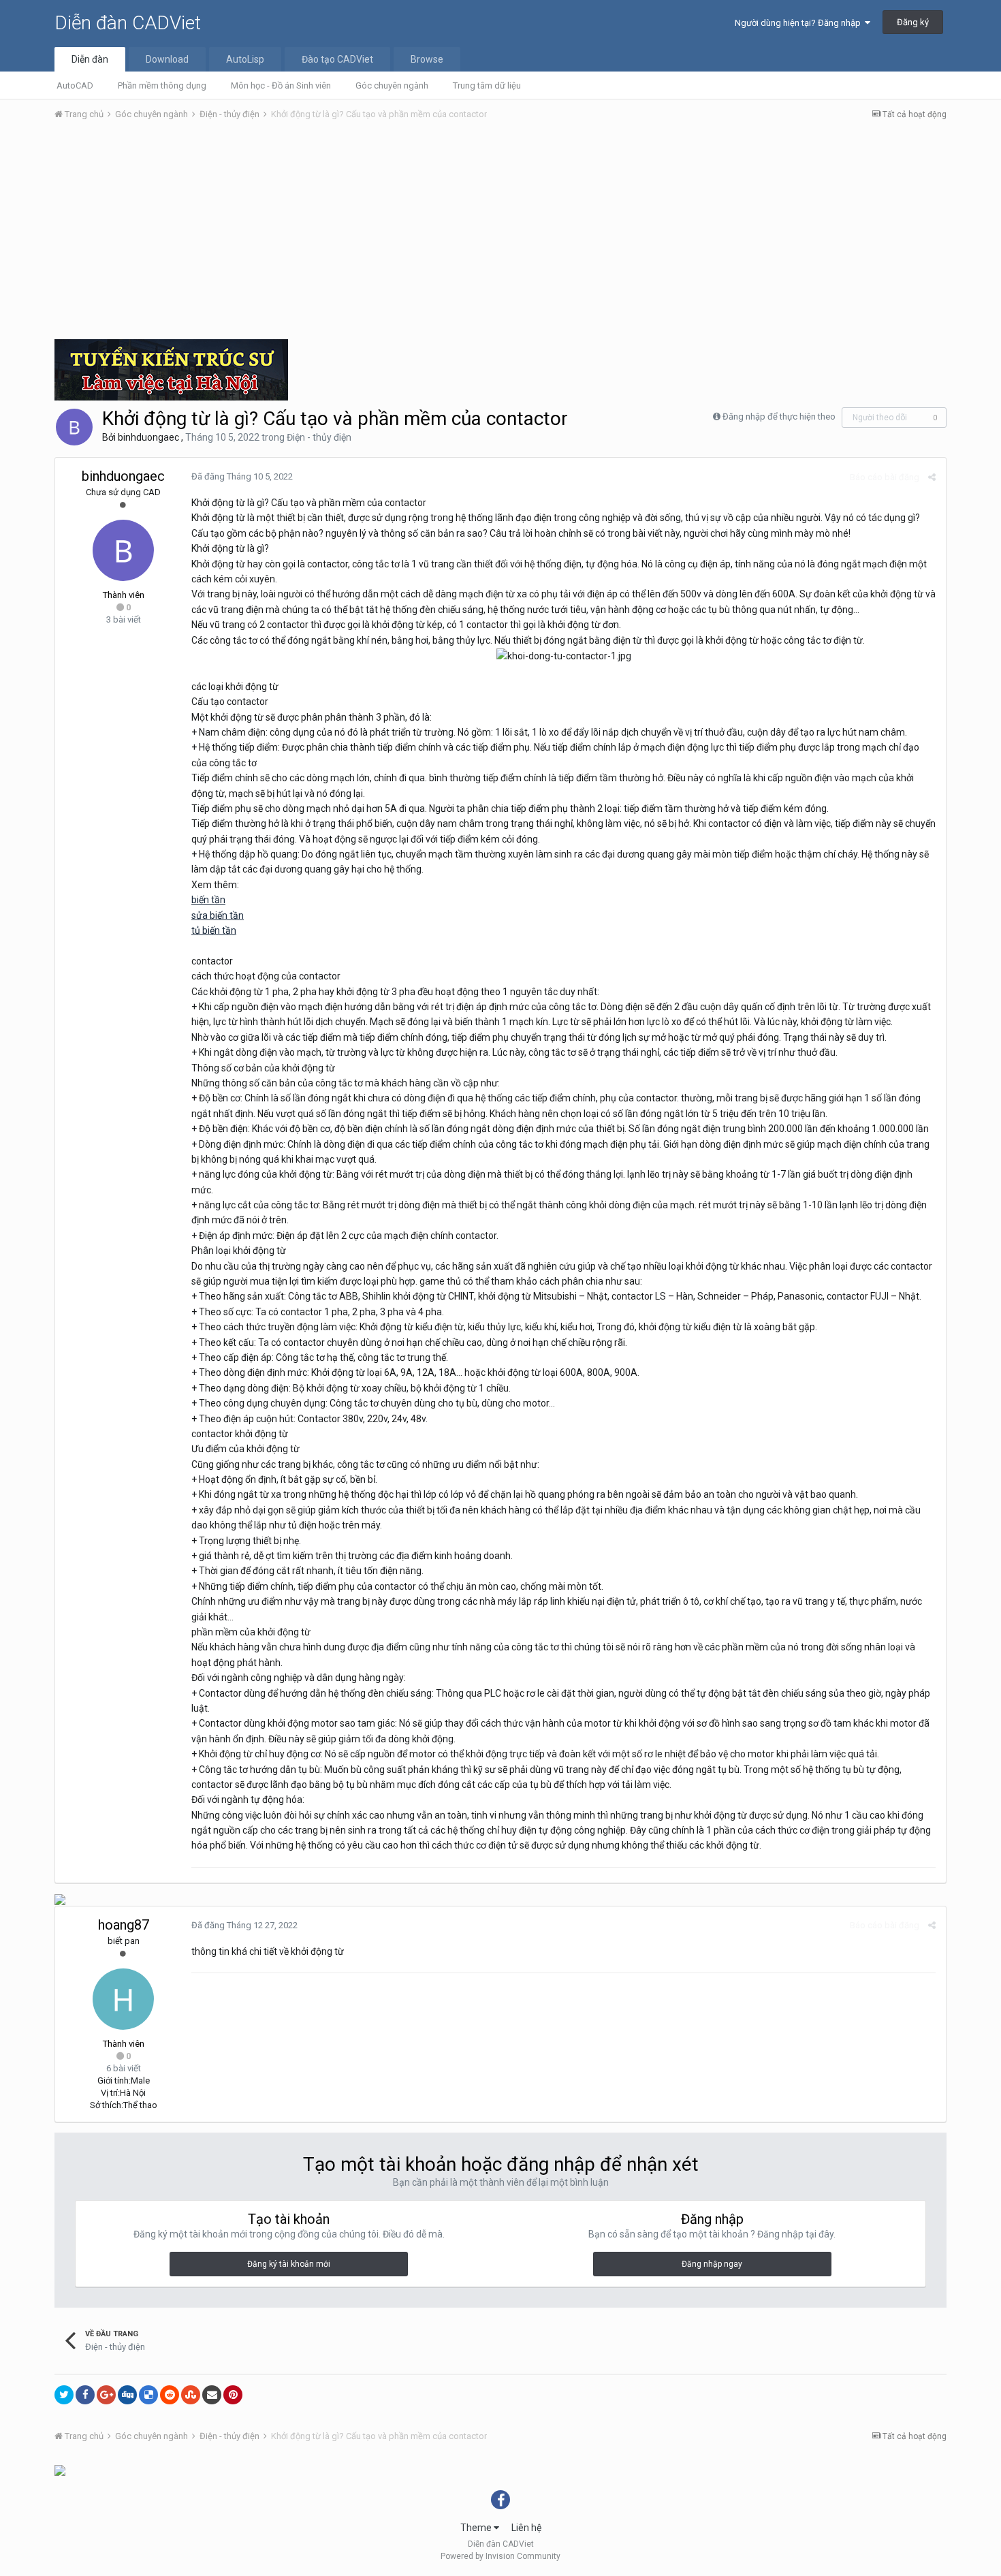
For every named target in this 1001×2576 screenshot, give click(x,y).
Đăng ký (913, 22)
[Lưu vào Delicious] (148, 2395)
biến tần (208, 900)
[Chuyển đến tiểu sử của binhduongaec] (74, 427)
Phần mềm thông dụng (162, 85)
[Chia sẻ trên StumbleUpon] (191, 2395)
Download (167, 59)
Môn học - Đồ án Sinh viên (281, 85)
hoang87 (124, 1925)
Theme (477, 2528)
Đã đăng (242, 476)
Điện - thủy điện (319, 437)
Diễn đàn (90, 59)
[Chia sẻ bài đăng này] (932, 477)
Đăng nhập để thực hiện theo (779, 417)
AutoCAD (75, 85)
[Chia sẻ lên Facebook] (85, 2395)
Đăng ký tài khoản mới (289, 2264)
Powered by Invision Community (500, 2556)
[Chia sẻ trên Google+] (106, 2395)
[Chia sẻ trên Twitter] (64, 2395)
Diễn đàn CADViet (128, 23)
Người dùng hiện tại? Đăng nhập (800, 23)
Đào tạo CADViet (337, 59)
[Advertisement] (500, 234)
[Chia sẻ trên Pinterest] (233, 2395)
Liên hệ (526, 2528)
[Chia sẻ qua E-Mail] (212, 2395)
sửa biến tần (218, 915)
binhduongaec (148, 437)
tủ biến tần (214, 930)
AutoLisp (245, 59)
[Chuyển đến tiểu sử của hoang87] (123, 1999)
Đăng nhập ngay (712, 2264)
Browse (427, 59)
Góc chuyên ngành (392, 85)
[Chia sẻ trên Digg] (127, 2395)
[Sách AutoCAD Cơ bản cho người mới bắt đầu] (60, 2470)
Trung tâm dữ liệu (487, 85)
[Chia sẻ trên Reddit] (170, 2395)
